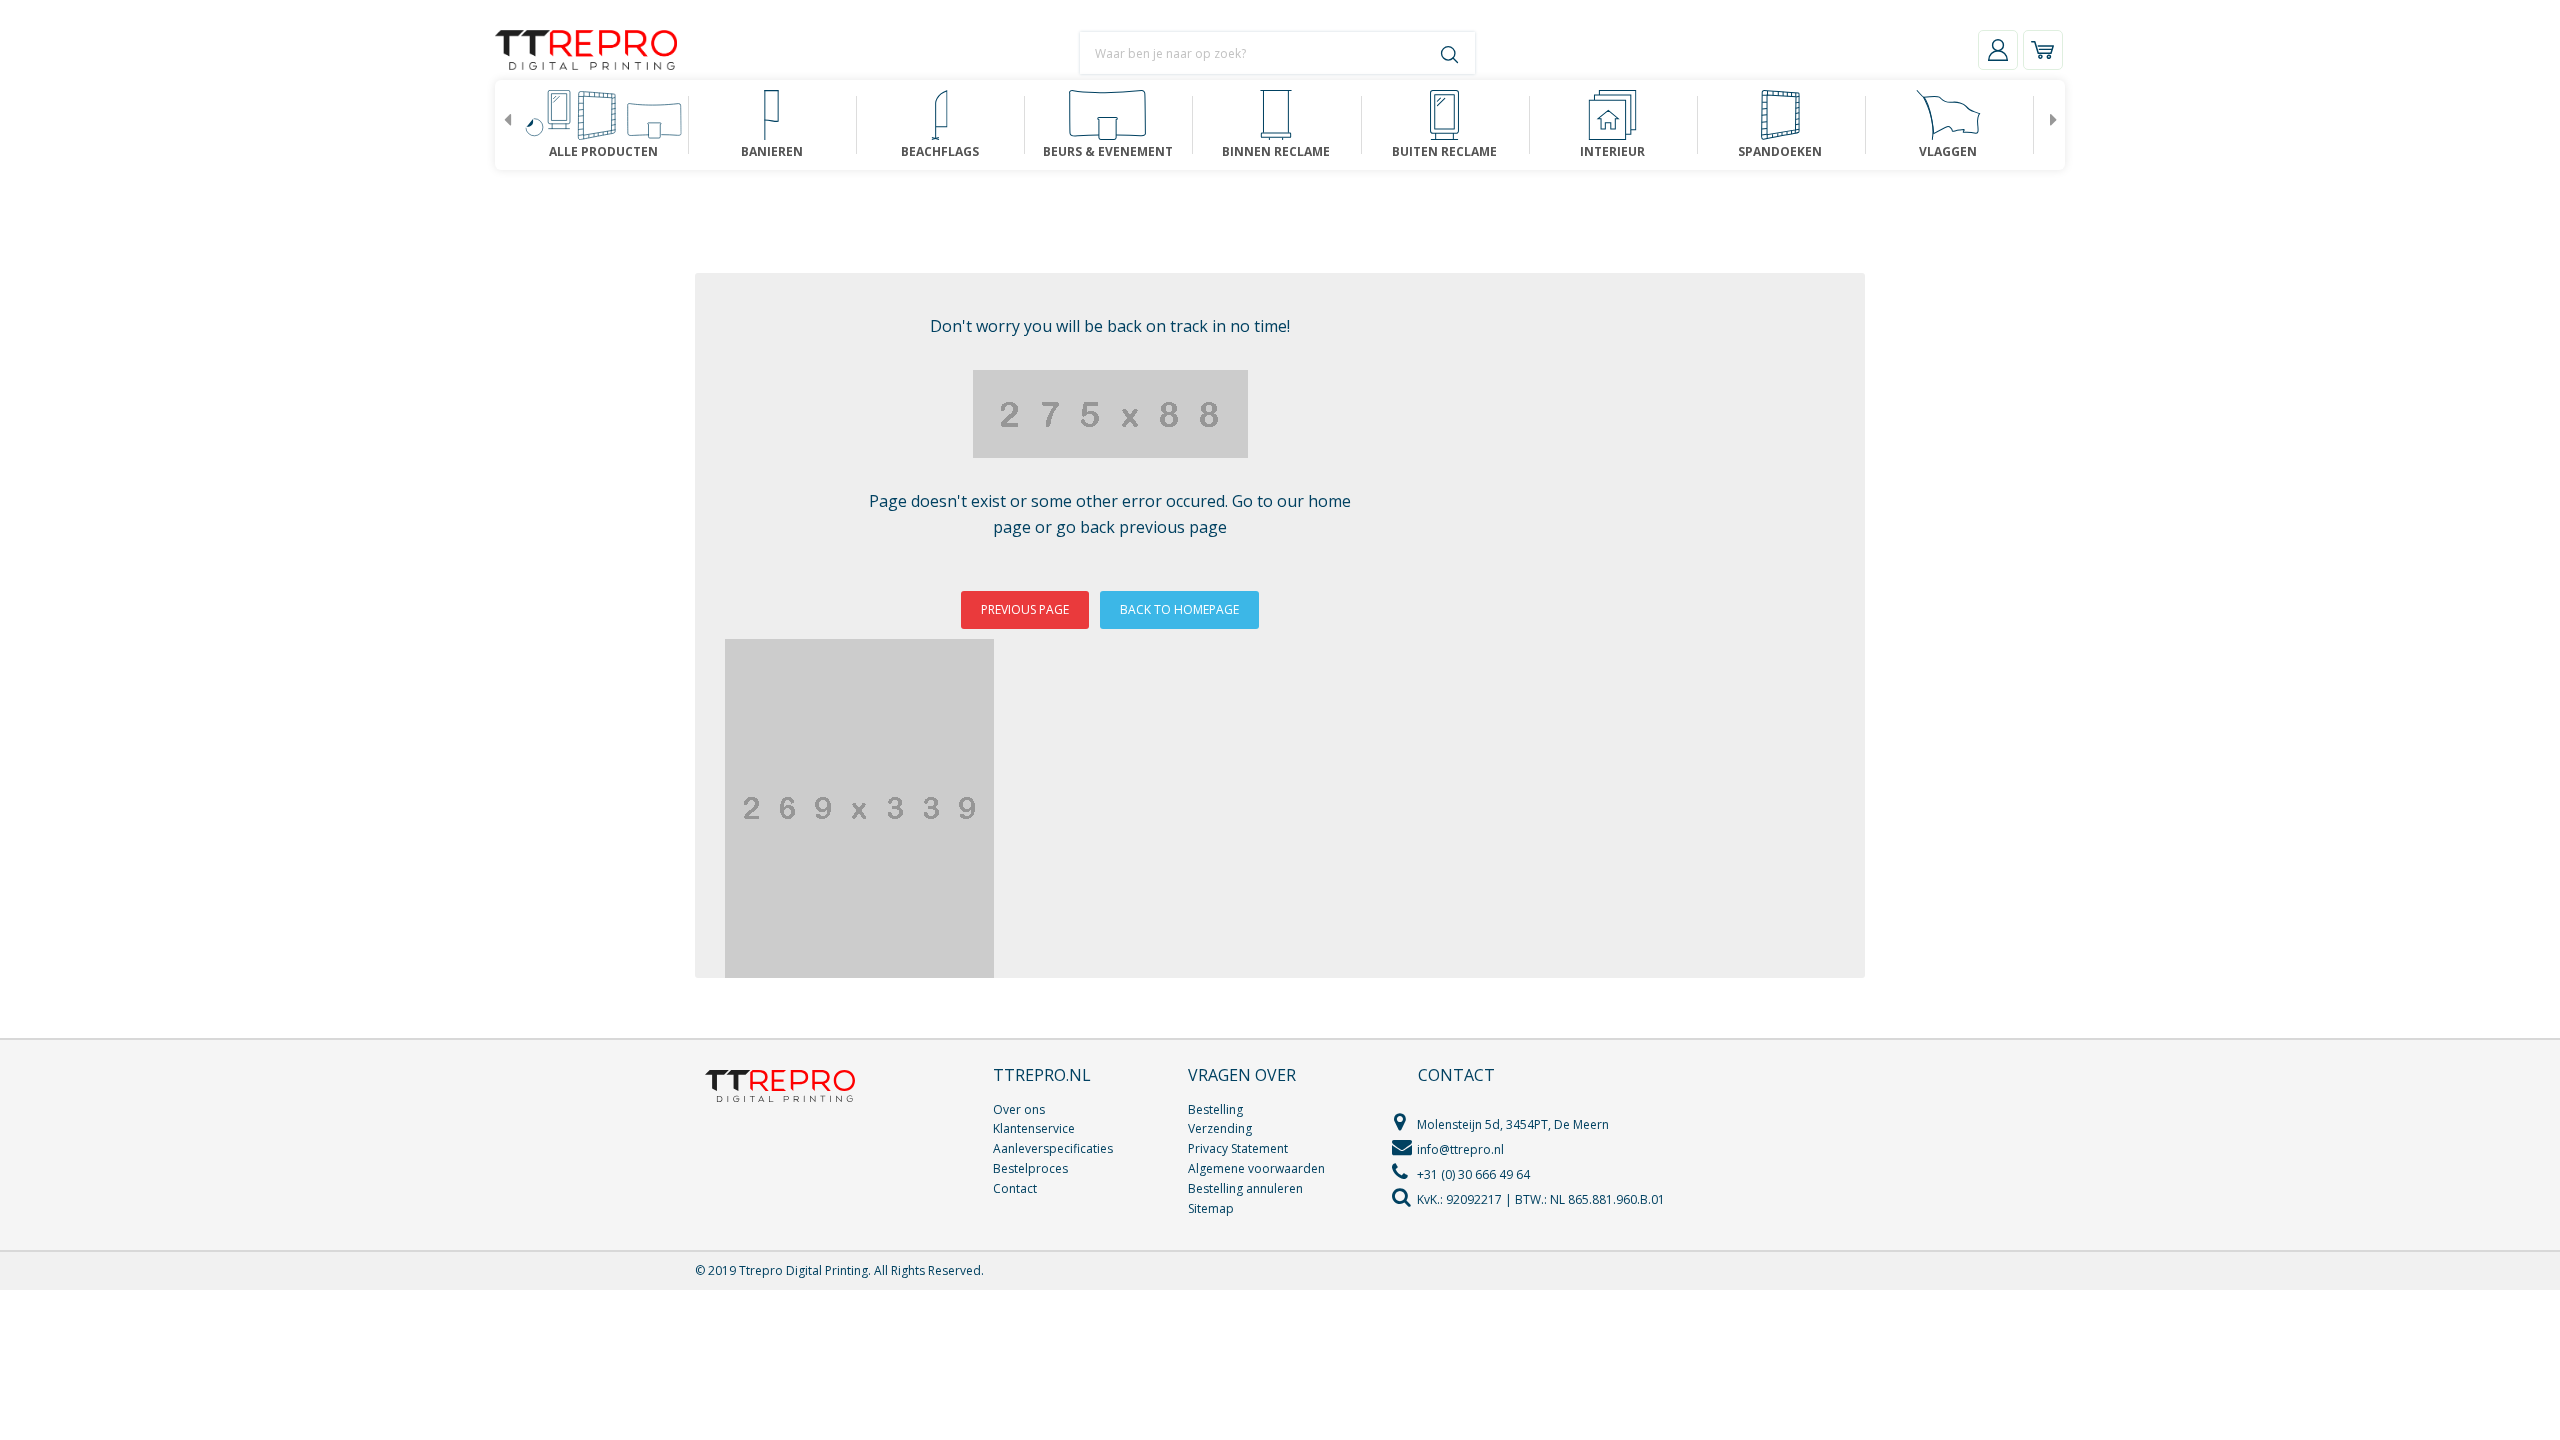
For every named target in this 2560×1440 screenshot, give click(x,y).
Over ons (1019, 1109)
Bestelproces (1030, 1168)
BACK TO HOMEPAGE (1179, 609)
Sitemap (1211, 1208)
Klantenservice (1034, 1128)
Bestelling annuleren (1245, 1188)
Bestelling (1215, 1109)
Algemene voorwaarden (1256, 1168)
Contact (1015, 1188)
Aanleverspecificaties (1053, 1148)
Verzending (1220, 1128)
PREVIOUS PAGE (1025, 609)
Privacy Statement (1238, 1148)
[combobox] (1195, 53)
